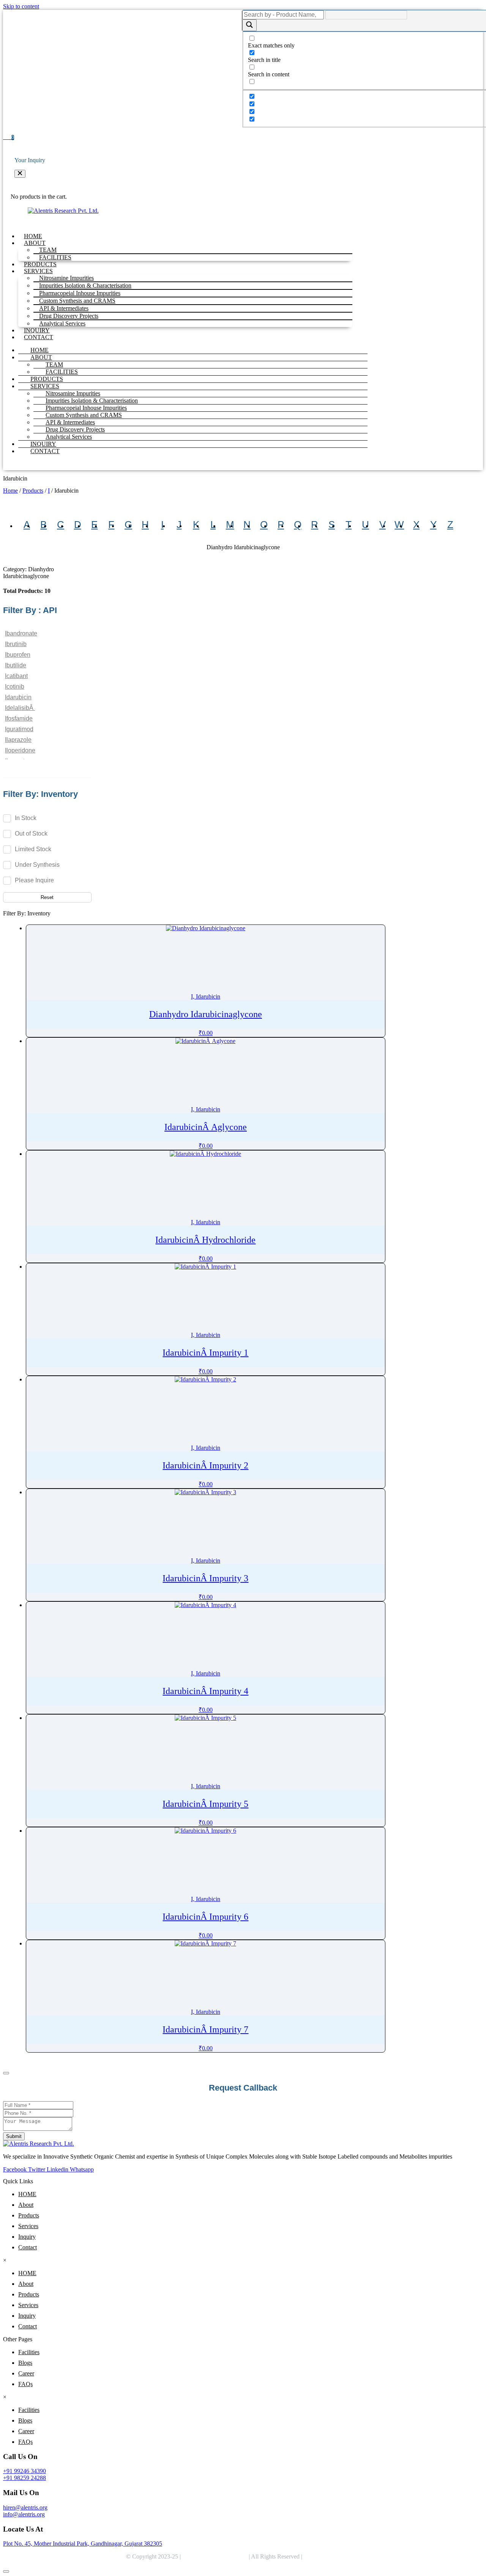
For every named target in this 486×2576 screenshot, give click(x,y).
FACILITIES (55, 257)
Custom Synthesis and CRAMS (84, 415)
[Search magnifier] (249, 25)
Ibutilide (16, 665)
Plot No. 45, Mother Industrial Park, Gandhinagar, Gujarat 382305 (83, 2544)
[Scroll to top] (6, 2571)
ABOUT (41, 357)
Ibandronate (21, 633)
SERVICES (45, 386)
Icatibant (16, 676)
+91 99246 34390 (24, 2471)
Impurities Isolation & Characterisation (92, 401)
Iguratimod (19, 729)
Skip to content (21, 6)
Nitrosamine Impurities (73, 393)
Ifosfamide (19, 718)
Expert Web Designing (333, 2556)
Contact (28, 2247)
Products (33, 491)
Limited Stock (33, 849)
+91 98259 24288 (24, 2478)
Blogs (25, 2363)
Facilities (29, 2352)
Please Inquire (34, 880)
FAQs (25, 2384)
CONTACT (39, 337)
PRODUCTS (40, 264)
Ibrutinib (16, 644)
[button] (20, 174)
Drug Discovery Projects (75, 429)
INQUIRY (37, 330)
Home (10, 491)
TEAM (54, 364)
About (26, 2205)
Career (26, 2373)
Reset (47, 897)
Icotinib (15, 687)
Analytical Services (62, 323)
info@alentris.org (24, 2514)
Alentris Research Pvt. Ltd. (215, 2556)
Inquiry (27, 2237)
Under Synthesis (37, 864)
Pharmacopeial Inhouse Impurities (86, 408)
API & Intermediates (70, 422)
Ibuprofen (18, 655)
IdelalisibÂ (20, 708)
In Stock (26, 818)
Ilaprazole (18, 740)
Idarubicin (18, 697)
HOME (33, 236)
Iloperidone (20, 750)
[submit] (6, 2073)
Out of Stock (31, 833)
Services (28, 2226)
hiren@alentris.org (25, 2507)
